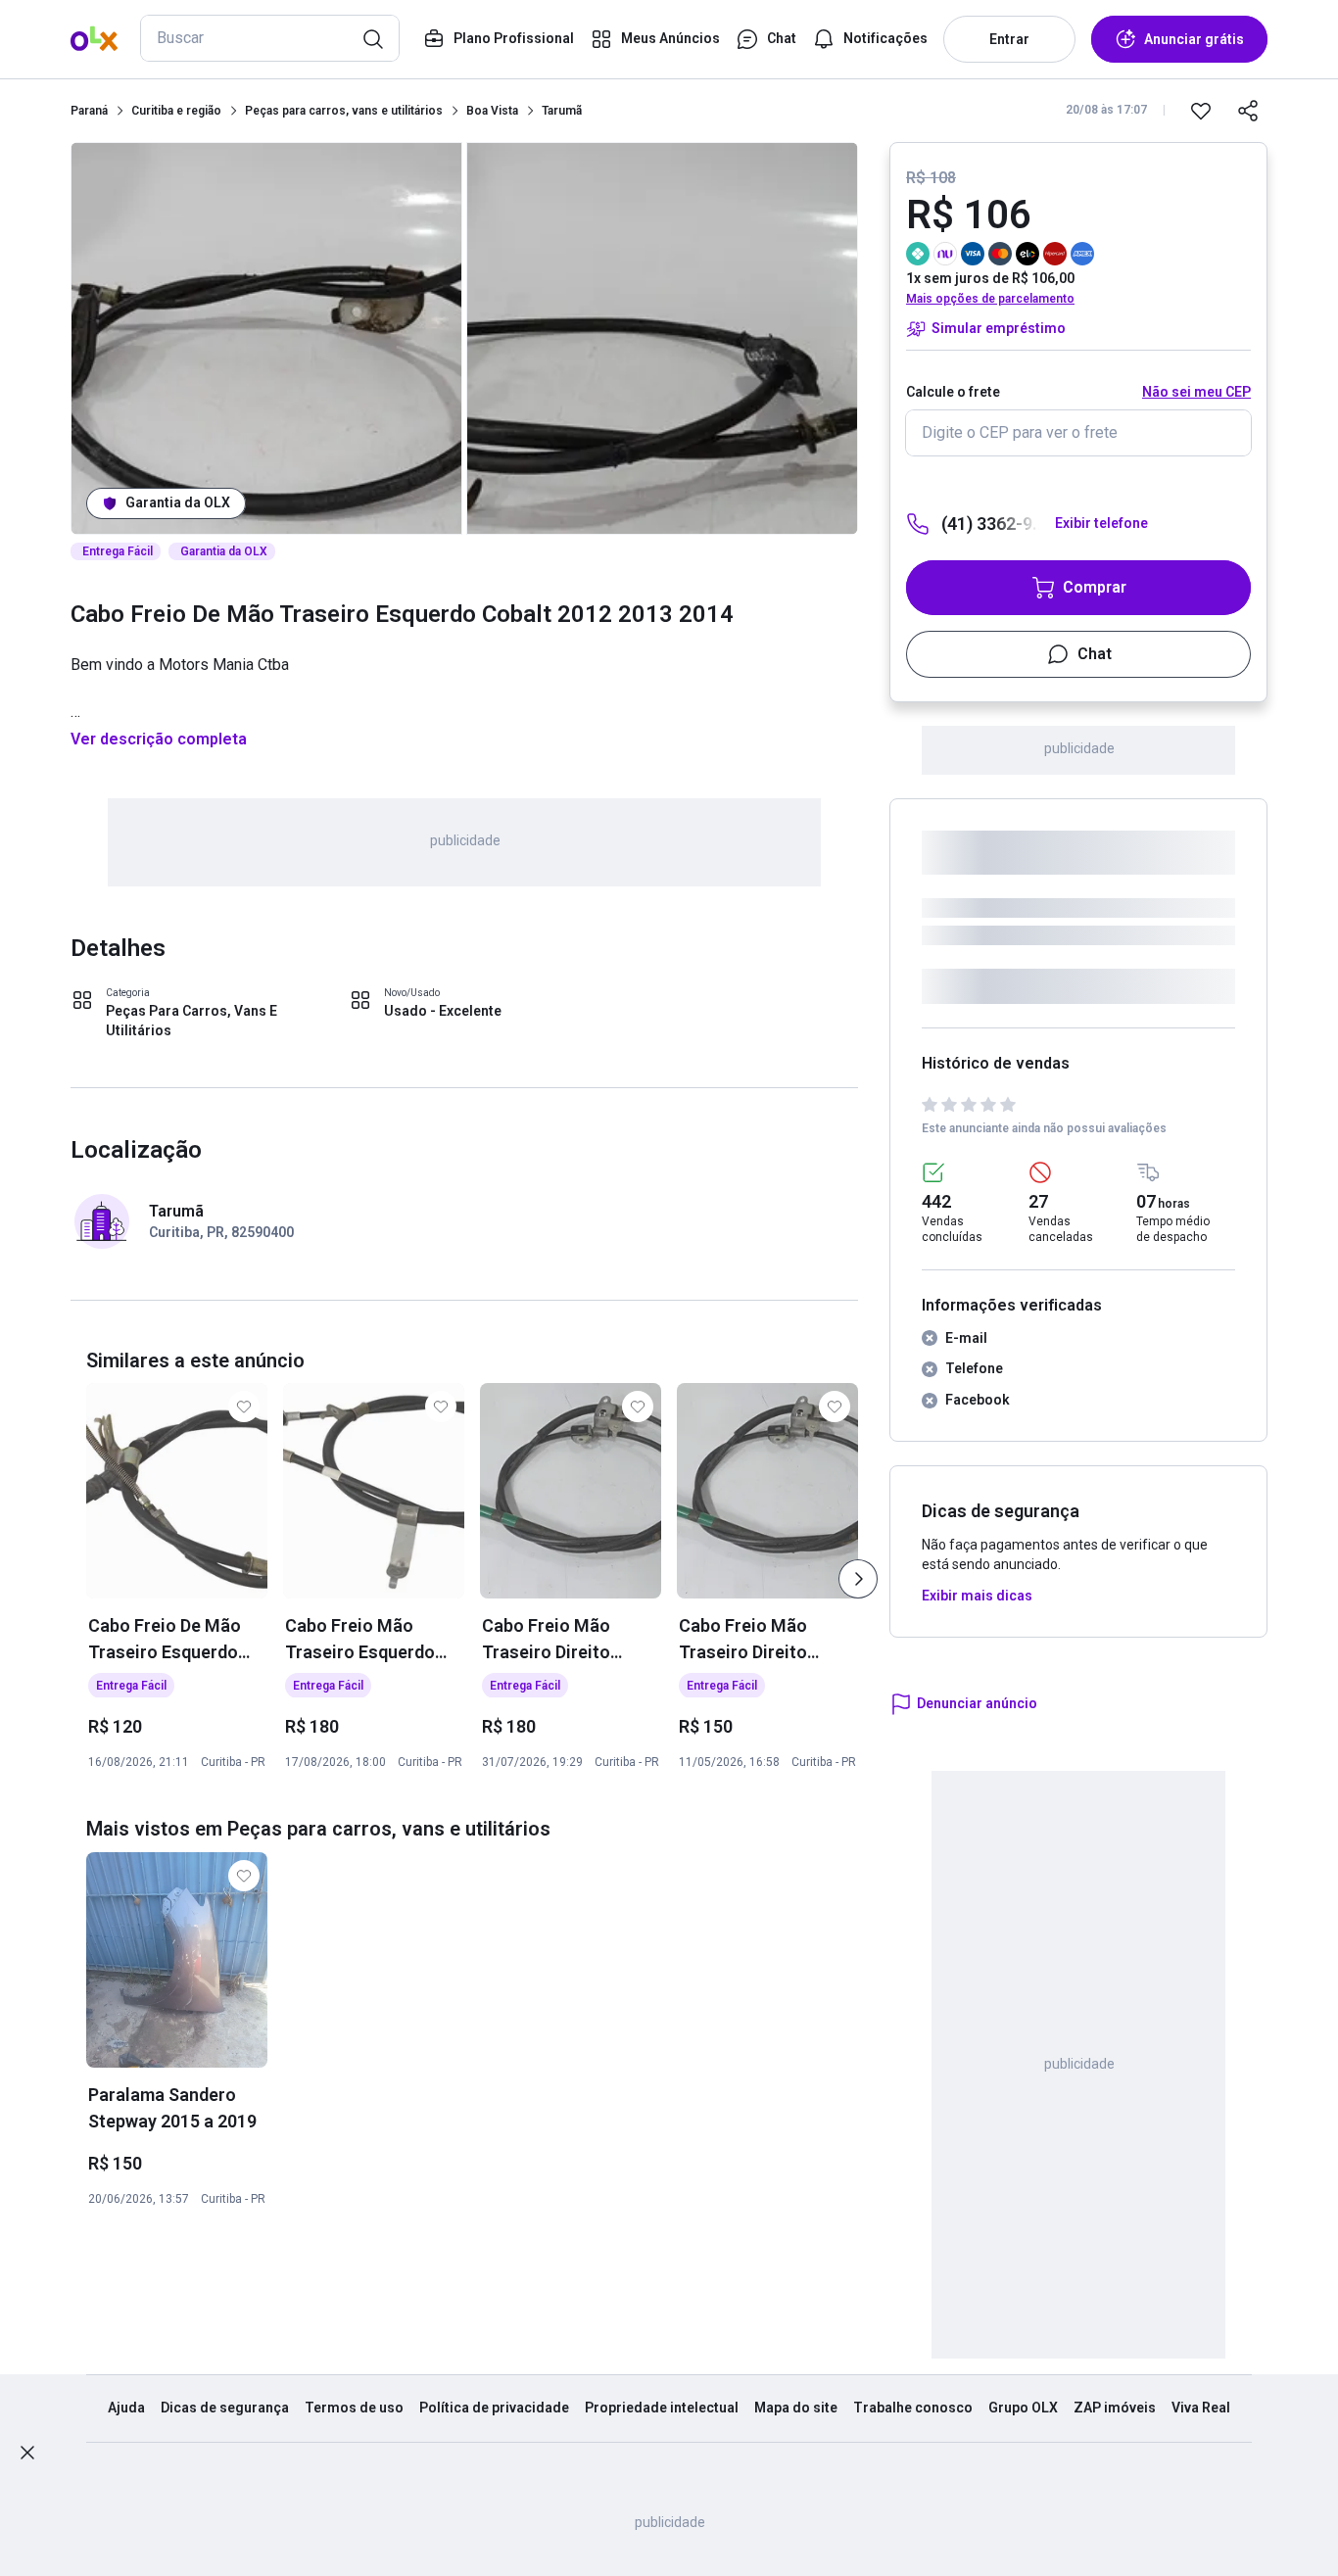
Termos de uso (354, 2408)
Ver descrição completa (159, 739)
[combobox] (270, 38)
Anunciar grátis (1194, 39)
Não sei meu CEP (1196, 392)
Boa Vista (492, 111)
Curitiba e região (176, 111)
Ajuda (126, 2408)
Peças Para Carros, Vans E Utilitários (191, 1021)
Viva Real (1201, 2408)
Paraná (89, 111)
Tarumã (562, 111)
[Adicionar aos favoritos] (1201, 111)
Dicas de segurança (225, 2408)
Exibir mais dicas (977, 1596)
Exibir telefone (1101, 523)
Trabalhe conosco (913, 2408)
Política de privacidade (494, 2408)
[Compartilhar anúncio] (1248, 111)
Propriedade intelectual (662, 2408)
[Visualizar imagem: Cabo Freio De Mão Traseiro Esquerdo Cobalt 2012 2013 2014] (266, 338)
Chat (1095, 654)
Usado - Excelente (443, 1011)
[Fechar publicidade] (27, 2453)
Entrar (1009, 39)
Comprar (1095, 587)
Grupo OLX (1023, 2408)
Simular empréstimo (999, 328)
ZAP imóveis (1115, 2408)
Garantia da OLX (178, 502)
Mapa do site (796, 2408)
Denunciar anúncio (977, 1703)
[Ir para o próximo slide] (858, 1579)
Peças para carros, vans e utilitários (344, 111)
